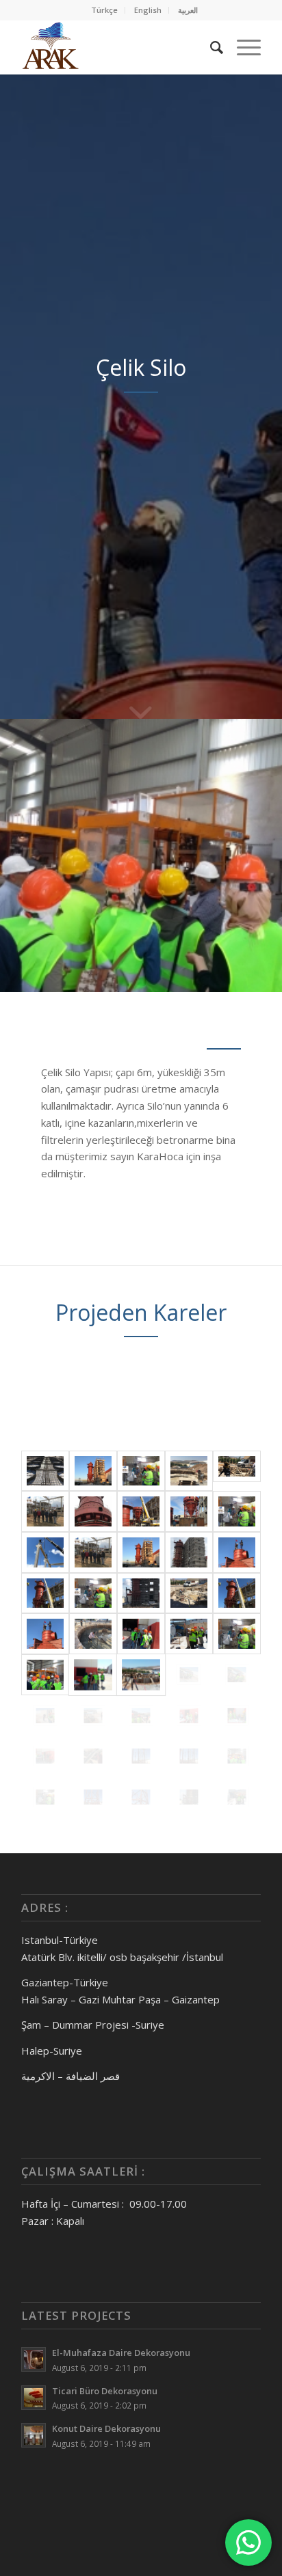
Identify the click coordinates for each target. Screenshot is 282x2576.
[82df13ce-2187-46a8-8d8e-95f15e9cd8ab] (45, 1511)
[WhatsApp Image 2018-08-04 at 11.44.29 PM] (237, 1675)
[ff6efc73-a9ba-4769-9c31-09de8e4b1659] (93, 1634)
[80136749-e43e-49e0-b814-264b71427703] (141, 1593)
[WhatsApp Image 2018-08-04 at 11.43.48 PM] (45, 1675)
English (148, 10)
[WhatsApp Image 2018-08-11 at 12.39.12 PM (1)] (141, 1797)
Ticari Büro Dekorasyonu (105, 2391)
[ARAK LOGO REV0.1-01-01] (117, 47)
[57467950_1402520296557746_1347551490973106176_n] (237, 1511)
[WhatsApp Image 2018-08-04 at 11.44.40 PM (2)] (93, 1716)
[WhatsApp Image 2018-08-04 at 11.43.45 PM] (189, 1634)
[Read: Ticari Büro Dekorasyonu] (34, 2398)
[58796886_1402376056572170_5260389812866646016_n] (45, 1593)
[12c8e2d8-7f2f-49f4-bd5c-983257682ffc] (141, 1471)
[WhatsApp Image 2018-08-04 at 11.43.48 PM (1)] (237, 1634)
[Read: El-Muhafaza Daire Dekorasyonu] (34, 2359)
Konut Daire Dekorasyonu (106, 2428)
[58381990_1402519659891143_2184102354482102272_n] (93, 1552)
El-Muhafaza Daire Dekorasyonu (121, 2353)
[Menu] (242, 47)
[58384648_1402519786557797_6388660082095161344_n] (189, 1552)
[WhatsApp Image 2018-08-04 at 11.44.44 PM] (189, 1716)
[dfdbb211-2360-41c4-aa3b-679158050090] (237, 1593)
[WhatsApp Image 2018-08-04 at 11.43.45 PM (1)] (141, 1634)
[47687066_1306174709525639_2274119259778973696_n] (189, 1511)
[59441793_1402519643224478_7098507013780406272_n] (93, 1593)
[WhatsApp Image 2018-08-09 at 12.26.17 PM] (45, 1797)
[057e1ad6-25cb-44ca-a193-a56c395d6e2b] (189, 1471)
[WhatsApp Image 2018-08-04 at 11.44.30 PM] (45, 1716)
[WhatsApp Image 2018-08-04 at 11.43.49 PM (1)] (93, 1675)
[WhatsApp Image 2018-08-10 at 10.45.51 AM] (93, 1797)
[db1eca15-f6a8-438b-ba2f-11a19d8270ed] (189, 1593)
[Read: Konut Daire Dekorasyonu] (34, 2435)
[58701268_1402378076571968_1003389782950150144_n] (237, 1552)
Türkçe (104, 10)
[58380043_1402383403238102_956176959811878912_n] (45, 1552)
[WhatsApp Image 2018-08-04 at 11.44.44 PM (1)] (141, 1716)
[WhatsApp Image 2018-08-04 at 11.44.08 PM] (189, 1675)
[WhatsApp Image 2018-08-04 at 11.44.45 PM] (237, 1716)
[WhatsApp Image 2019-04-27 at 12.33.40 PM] (237, 1797)
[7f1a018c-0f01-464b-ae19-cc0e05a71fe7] (93, 1471)
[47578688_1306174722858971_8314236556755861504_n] (93, 1511)
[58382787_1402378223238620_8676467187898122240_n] (141, 1552)
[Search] (210, 47)
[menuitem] (105, 10)
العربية (188, 10)
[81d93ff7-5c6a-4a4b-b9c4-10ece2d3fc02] (237, 1471)
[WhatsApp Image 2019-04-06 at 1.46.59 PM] (189, 1797)
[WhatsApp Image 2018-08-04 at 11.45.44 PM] (45, 1756)
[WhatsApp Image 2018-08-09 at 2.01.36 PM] (189, 1756)
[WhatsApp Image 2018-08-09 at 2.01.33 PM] (141, 1756)
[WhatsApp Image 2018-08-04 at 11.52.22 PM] (93, 1756)
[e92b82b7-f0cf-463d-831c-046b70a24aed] (45, 1634)
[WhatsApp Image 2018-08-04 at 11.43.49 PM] (141, 1675)
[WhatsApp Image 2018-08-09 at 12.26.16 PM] (237, 1756)
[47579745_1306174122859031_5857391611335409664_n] (141, 1511)
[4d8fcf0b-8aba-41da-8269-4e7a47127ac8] (45, 1471)
